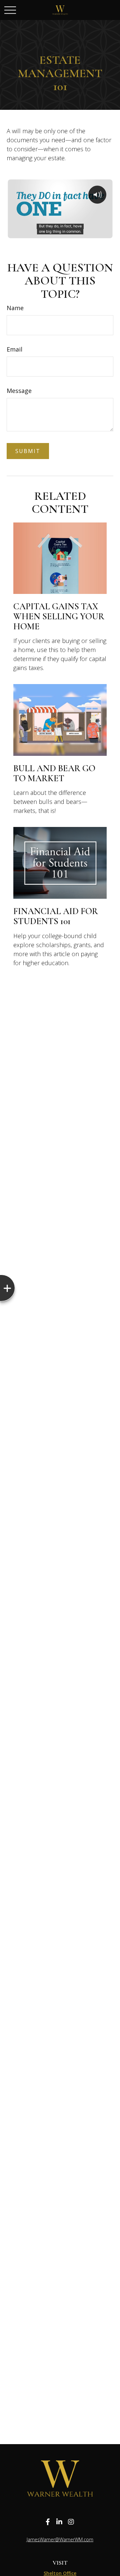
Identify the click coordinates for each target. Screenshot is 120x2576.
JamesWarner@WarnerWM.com (60, 2539)
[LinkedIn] (59, 2522)
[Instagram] (71, 2522)
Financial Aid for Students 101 (56, 916)
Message (19, 391)
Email (14, 349)
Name (15, 308)
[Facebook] (48, 2522)
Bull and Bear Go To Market (54, 773)
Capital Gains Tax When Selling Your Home (59, 616)
